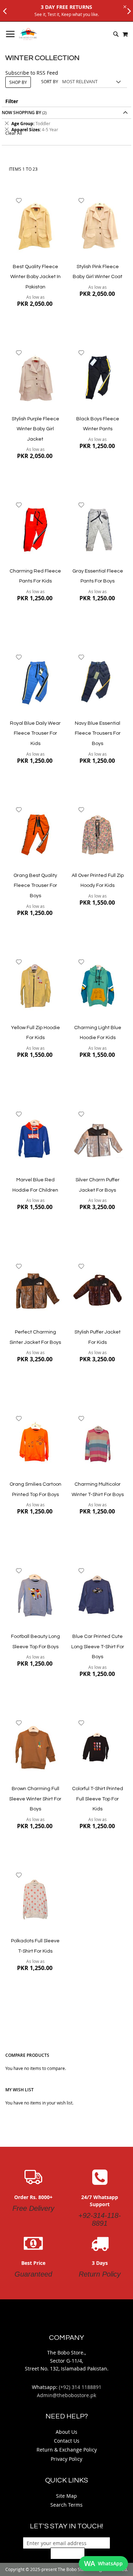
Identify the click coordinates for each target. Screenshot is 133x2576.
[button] (19, 201)
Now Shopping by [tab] (21, 113)
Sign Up (68, 2553)
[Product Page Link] (35, 226)
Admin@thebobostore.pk (66, 2395)
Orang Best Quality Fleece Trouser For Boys (35, 886)
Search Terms (66, 2505)
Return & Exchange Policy (67, 2450)
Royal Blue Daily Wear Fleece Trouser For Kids (35, 733)
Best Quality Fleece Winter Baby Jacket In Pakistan (35, 277)
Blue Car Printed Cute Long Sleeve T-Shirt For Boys (98, 1647)
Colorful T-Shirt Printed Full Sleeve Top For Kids (98, 1799)
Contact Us (67, 2441)
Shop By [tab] (18, 82)
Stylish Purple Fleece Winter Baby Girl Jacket (35, 429)
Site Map (66, 2496)
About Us (66, 2432)
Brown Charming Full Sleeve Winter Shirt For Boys (35, 1799)
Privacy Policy (66, 2459)
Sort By (50, 81)
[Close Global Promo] (124, 6)
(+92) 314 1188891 (80, 2387)
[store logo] (28, 34)
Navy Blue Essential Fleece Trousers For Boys (98, 733)
